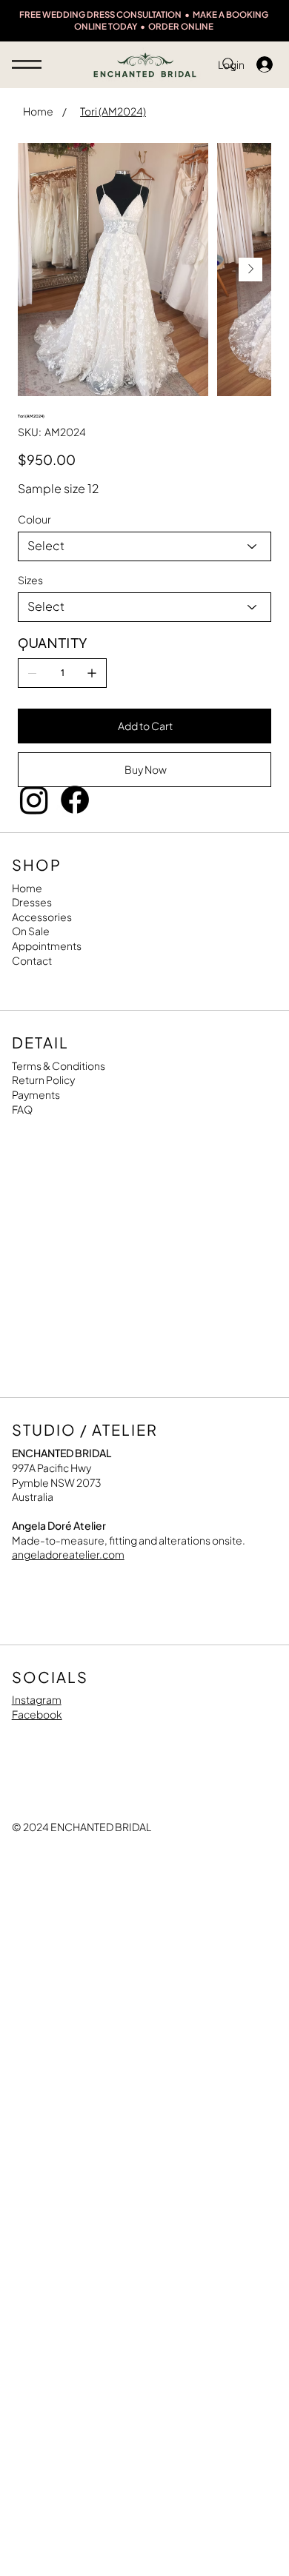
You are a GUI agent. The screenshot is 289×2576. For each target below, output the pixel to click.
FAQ (22, 1109)
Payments (36, 1094)
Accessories (42, 917)
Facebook (37, 1714)
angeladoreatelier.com (68, 1554)
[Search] (229, 64)
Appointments (47, 946)
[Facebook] (75, 800)
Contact (32, 960)
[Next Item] (250, 270)
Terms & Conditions (59, 1065)
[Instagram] (34, 800)
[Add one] (92, 673)
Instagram (37, 1699)
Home (27, 888)
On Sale (31, 931)
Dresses (32, 902)
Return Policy (43, 1080)
